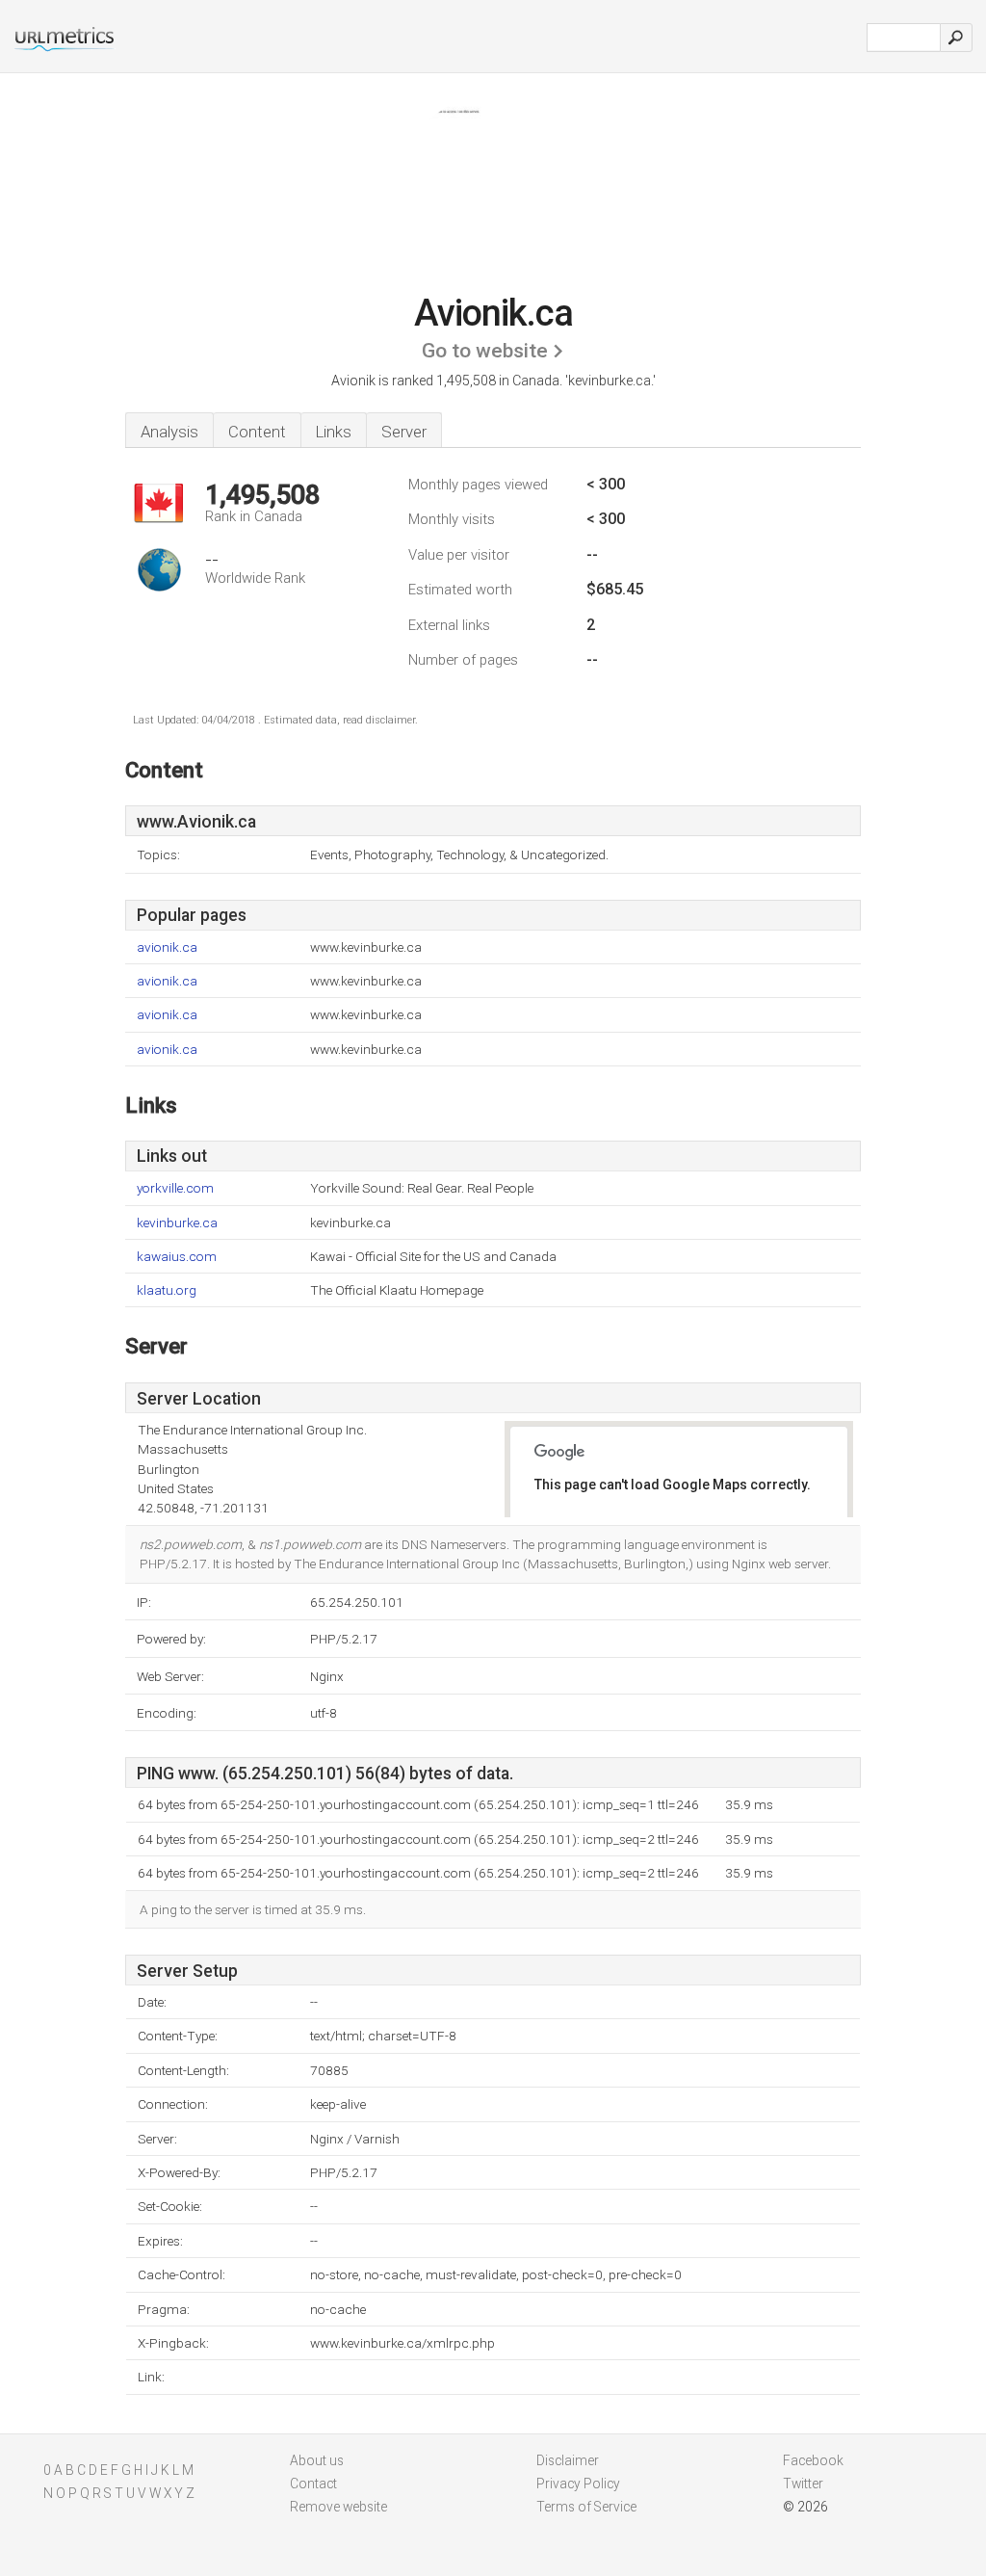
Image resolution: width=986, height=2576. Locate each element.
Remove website (338, 2507)
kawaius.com (177, 1257)
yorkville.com (175, 1188)
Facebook (813, 2460)
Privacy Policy (578, 2484)
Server (404, 432)
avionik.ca (167, 947)
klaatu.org (167, 1290)
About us (317, 2460)
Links (334, 432)
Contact (313, 2484)
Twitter (803, 2484)
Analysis (169, 432)
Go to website (485, 351)
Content (257, 432)
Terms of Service (586, 2507)
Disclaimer (568, 2460)
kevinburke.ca (177, 1223)
